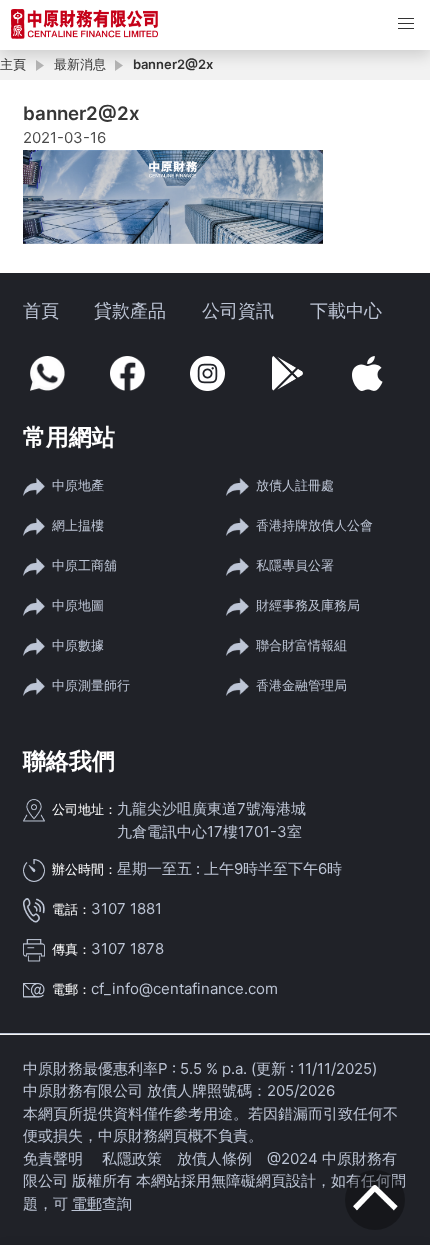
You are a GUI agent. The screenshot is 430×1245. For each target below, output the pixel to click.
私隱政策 (132, 1158)
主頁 (13, 64)
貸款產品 (130, 310)
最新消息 (80, 64)
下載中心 (346, 310)
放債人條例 (214, 1158)
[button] (405, 24)
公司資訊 (238, 310)
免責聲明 (55, 1158)
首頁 (41, 310)
